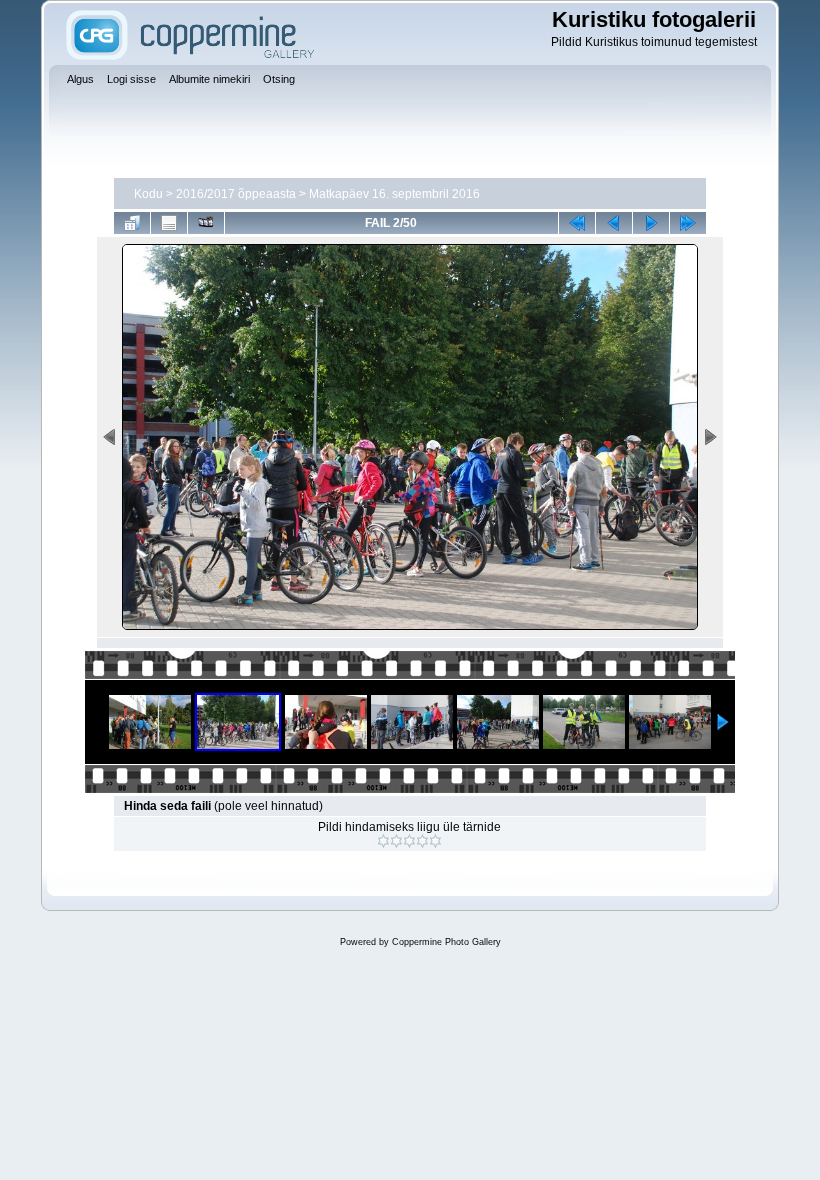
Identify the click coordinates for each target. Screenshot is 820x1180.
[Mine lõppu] (688, 223)
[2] (396, 841)
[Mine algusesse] (577, 223)
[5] (435, 841)
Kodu (148, 194)
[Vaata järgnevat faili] (651, 223)
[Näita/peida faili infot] (169, 223)
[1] (383, 841)
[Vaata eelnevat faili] (614, 223)
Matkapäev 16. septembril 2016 (394, 194)
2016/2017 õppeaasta (236, 194)
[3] (409, 841)
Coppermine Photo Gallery (446, 942)
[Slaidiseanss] (206, 223)
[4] (422, 841)
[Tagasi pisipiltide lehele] (132, 223)
